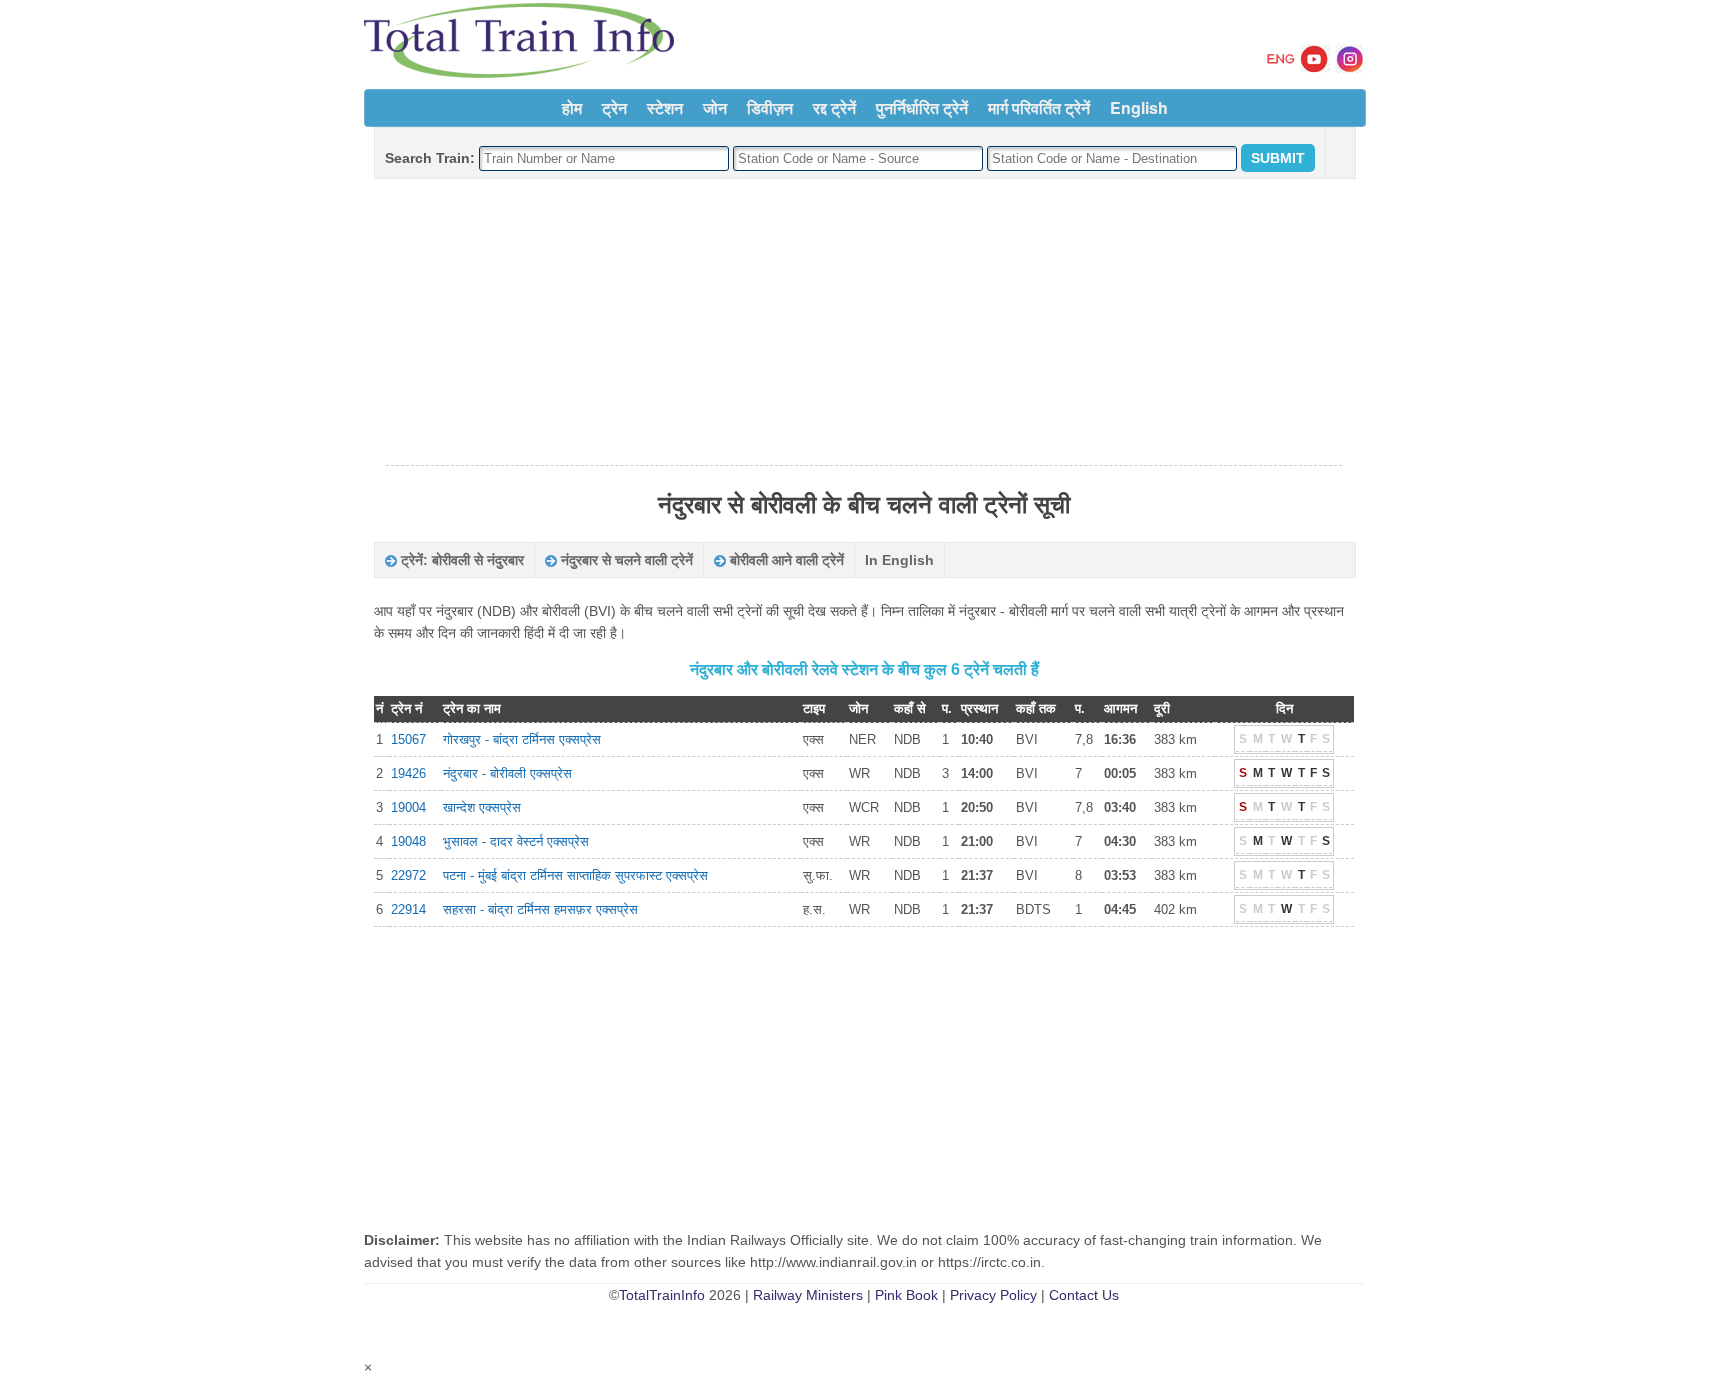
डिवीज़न (770, 107)
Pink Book (906, 1295)
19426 (408, 773)
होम (572, 107)
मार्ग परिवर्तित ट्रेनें (1039, 107)
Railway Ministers (808, 1295)
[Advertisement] (864, 323)
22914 (408, 909)
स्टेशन (665, 107)
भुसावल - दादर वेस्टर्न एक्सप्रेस (516, 841)
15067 (408, 739)
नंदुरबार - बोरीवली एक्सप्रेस (507, 773)
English (1139, 107)
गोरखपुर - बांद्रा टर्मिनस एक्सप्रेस (522, 739)
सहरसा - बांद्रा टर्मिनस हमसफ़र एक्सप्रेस (540, 909)
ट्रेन (614, 107)
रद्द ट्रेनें (834, 107)
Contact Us (1084, 1295)
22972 (408, 875)
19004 (408, 807)
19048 (408, 841)
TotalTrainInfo (662, 1295)
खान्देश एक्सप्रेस (482, 807)
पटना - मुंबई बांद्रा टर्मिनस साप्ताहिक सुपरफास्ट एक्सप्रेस (575, 875)
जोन (715, 107)
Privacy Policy (993, 1295)
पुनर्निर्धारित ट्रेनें (922, 107)
